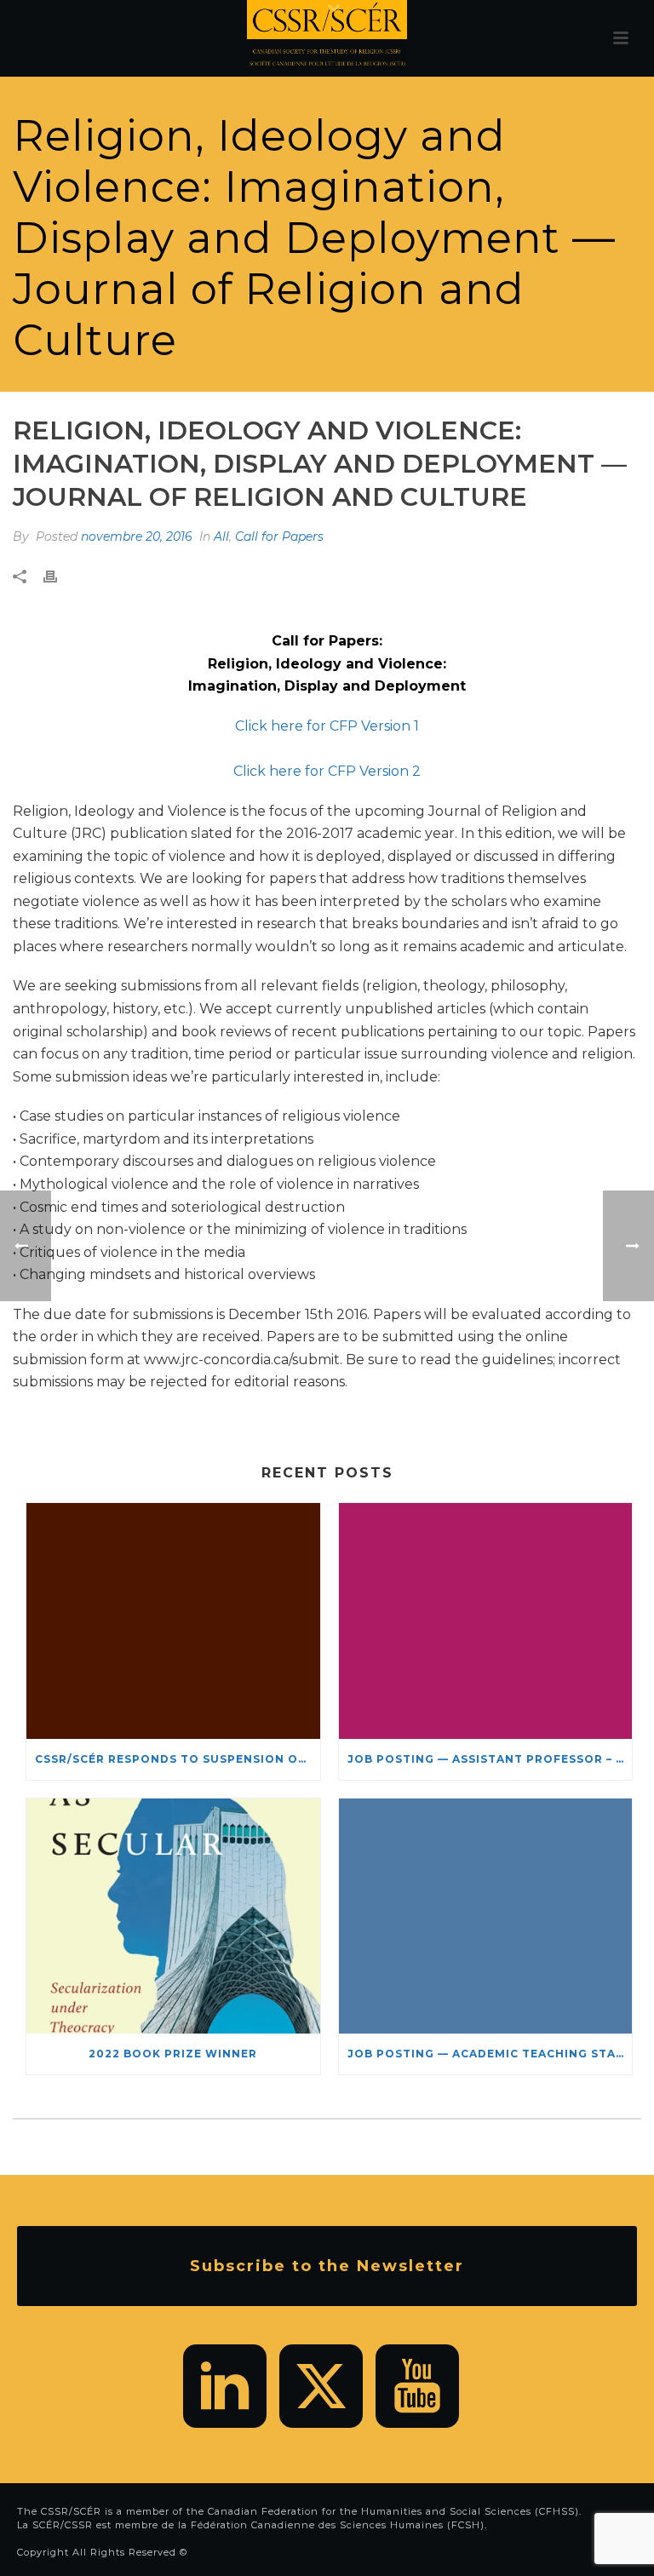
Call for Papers (279, 536)
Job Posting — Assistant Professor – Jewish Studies (490, 1759)
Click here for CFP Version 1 (327, 726)
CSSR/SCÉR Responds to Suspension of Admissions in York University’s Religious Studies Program (178, 1759)
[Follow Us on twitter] (321, 2386)
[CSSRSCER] (327, 38)
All (221, 536)
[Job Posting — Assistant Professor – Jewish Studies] (486, 1621)
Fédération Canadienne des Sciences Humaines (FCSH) (338, 2525)
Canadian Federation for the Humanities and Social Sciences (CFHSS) (393, 2511)
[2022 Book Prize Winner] (173, 1916)
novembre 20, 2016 (137, 536)
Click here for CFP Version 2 (327, 771)
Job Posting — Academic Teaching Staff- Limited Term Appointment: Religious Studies (490, 2054)
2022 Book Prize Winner (173, 2054)
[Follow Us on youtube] (417, 2386)
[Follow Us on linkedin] (225, 2386)
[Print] (59, 577)
